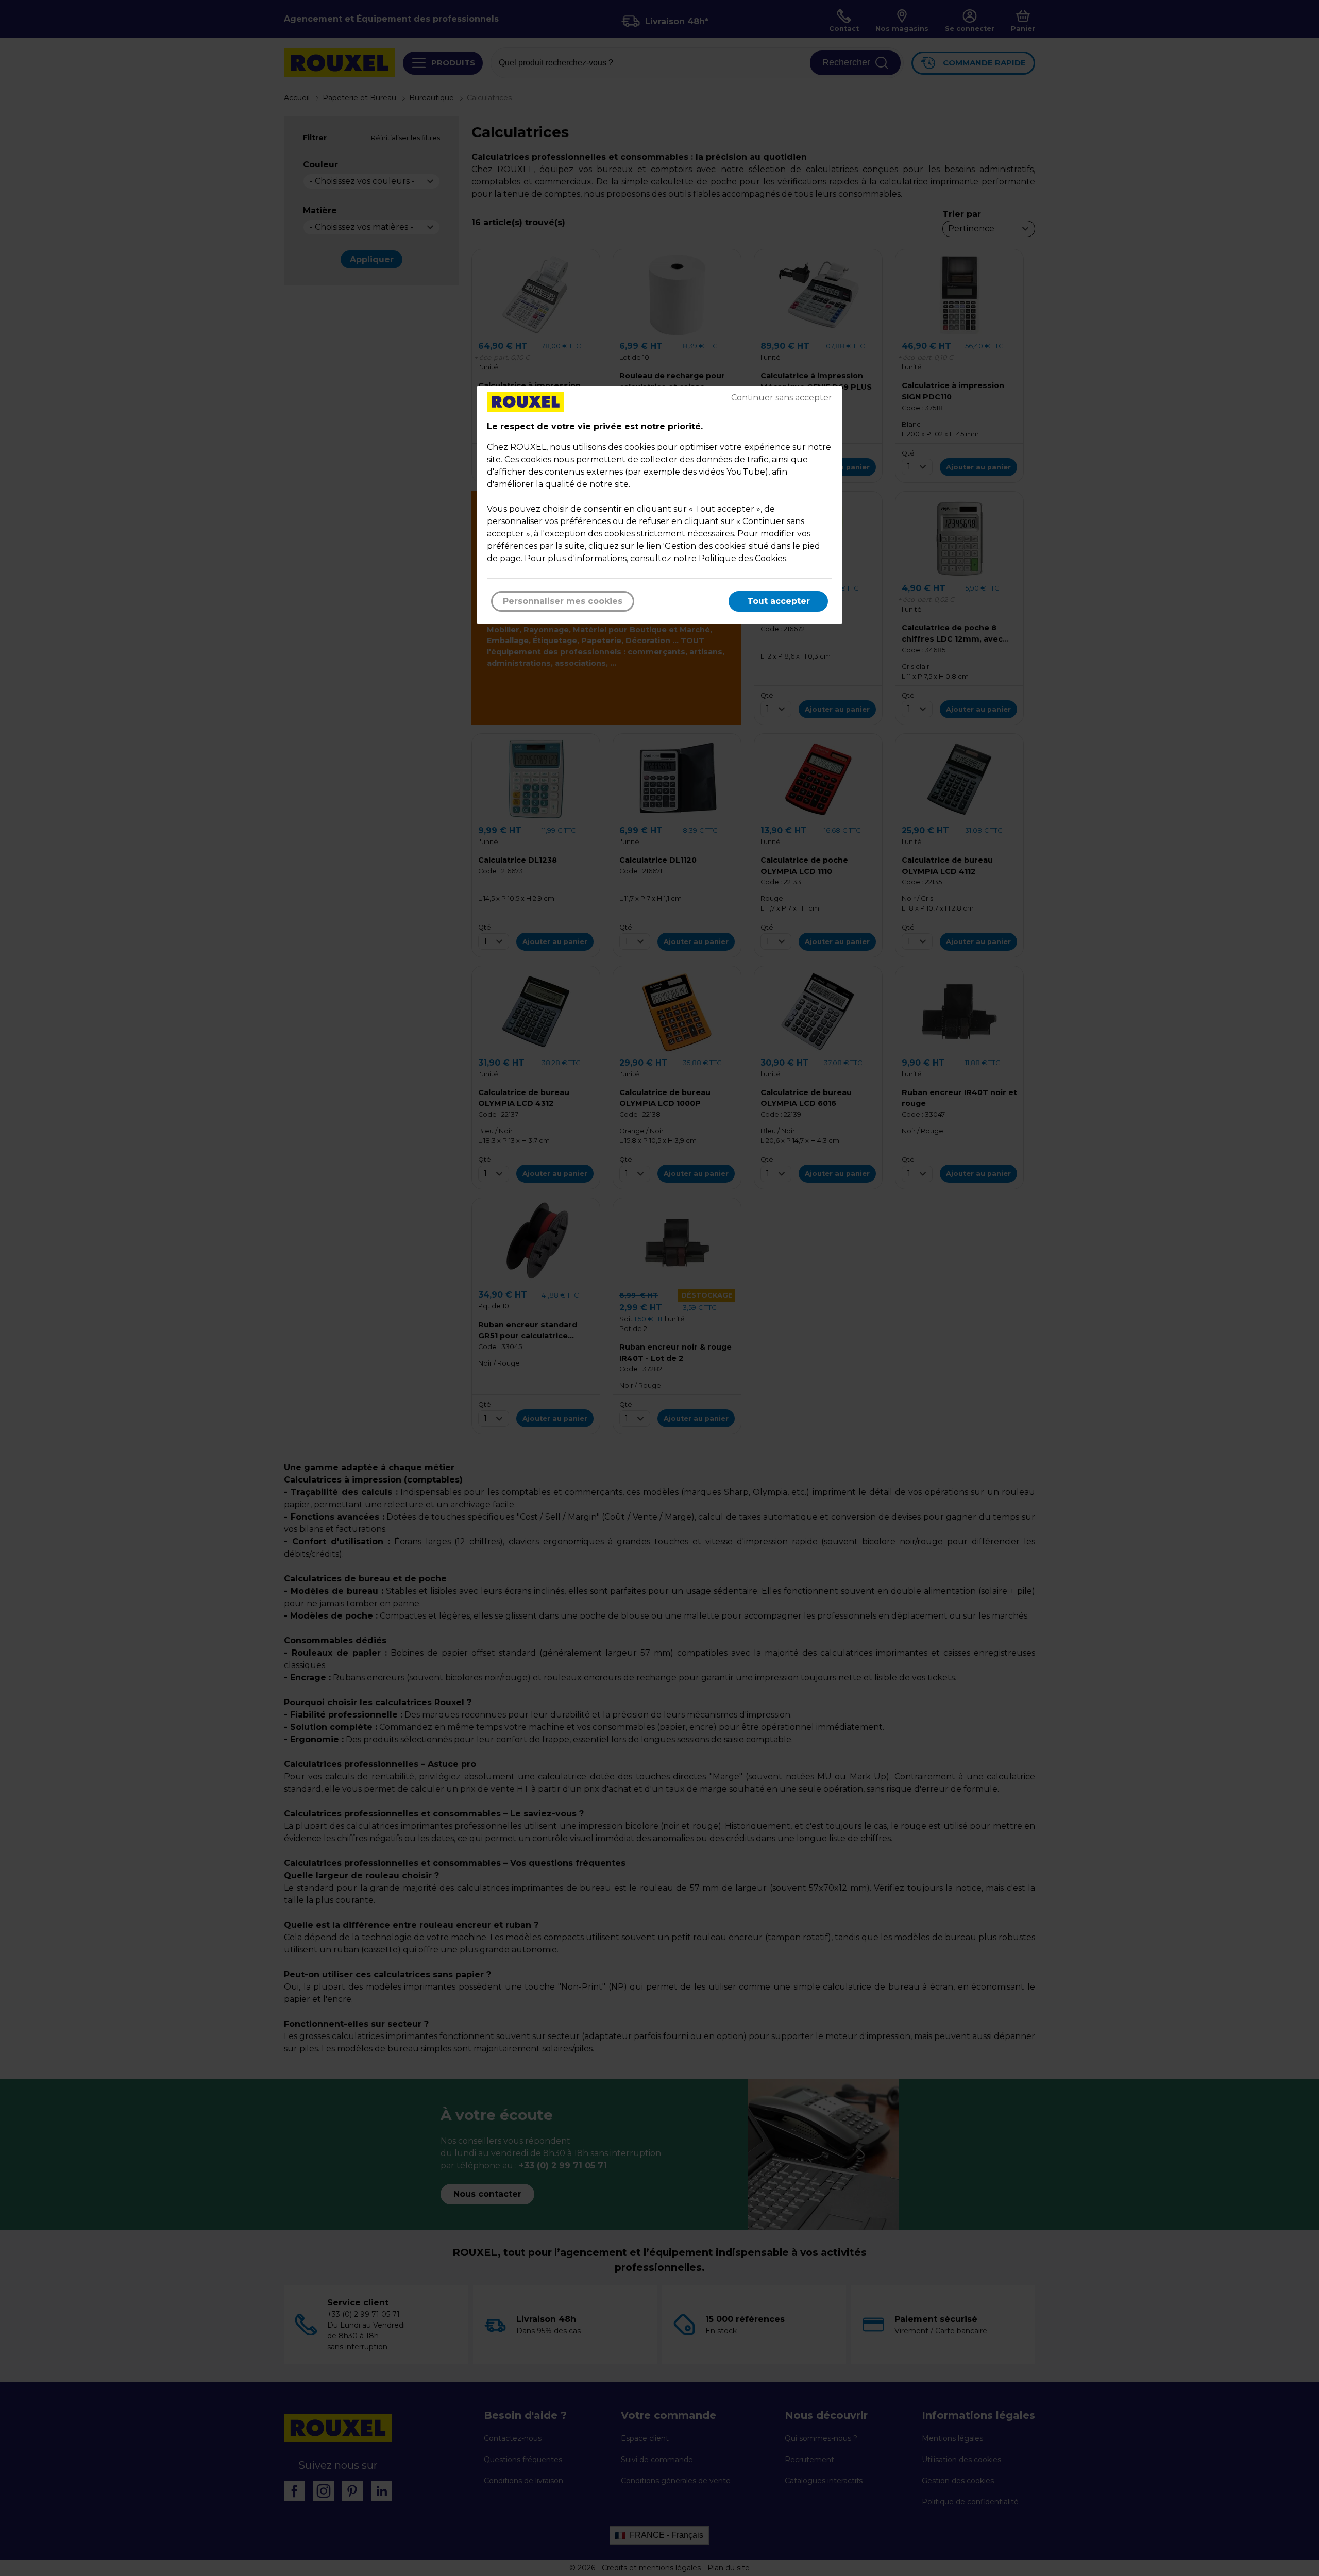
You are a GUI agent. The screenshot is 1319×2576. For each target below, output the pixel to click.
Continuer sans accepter (782, 398)
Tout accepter (779, 601)
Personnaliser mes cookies (563, 601)
